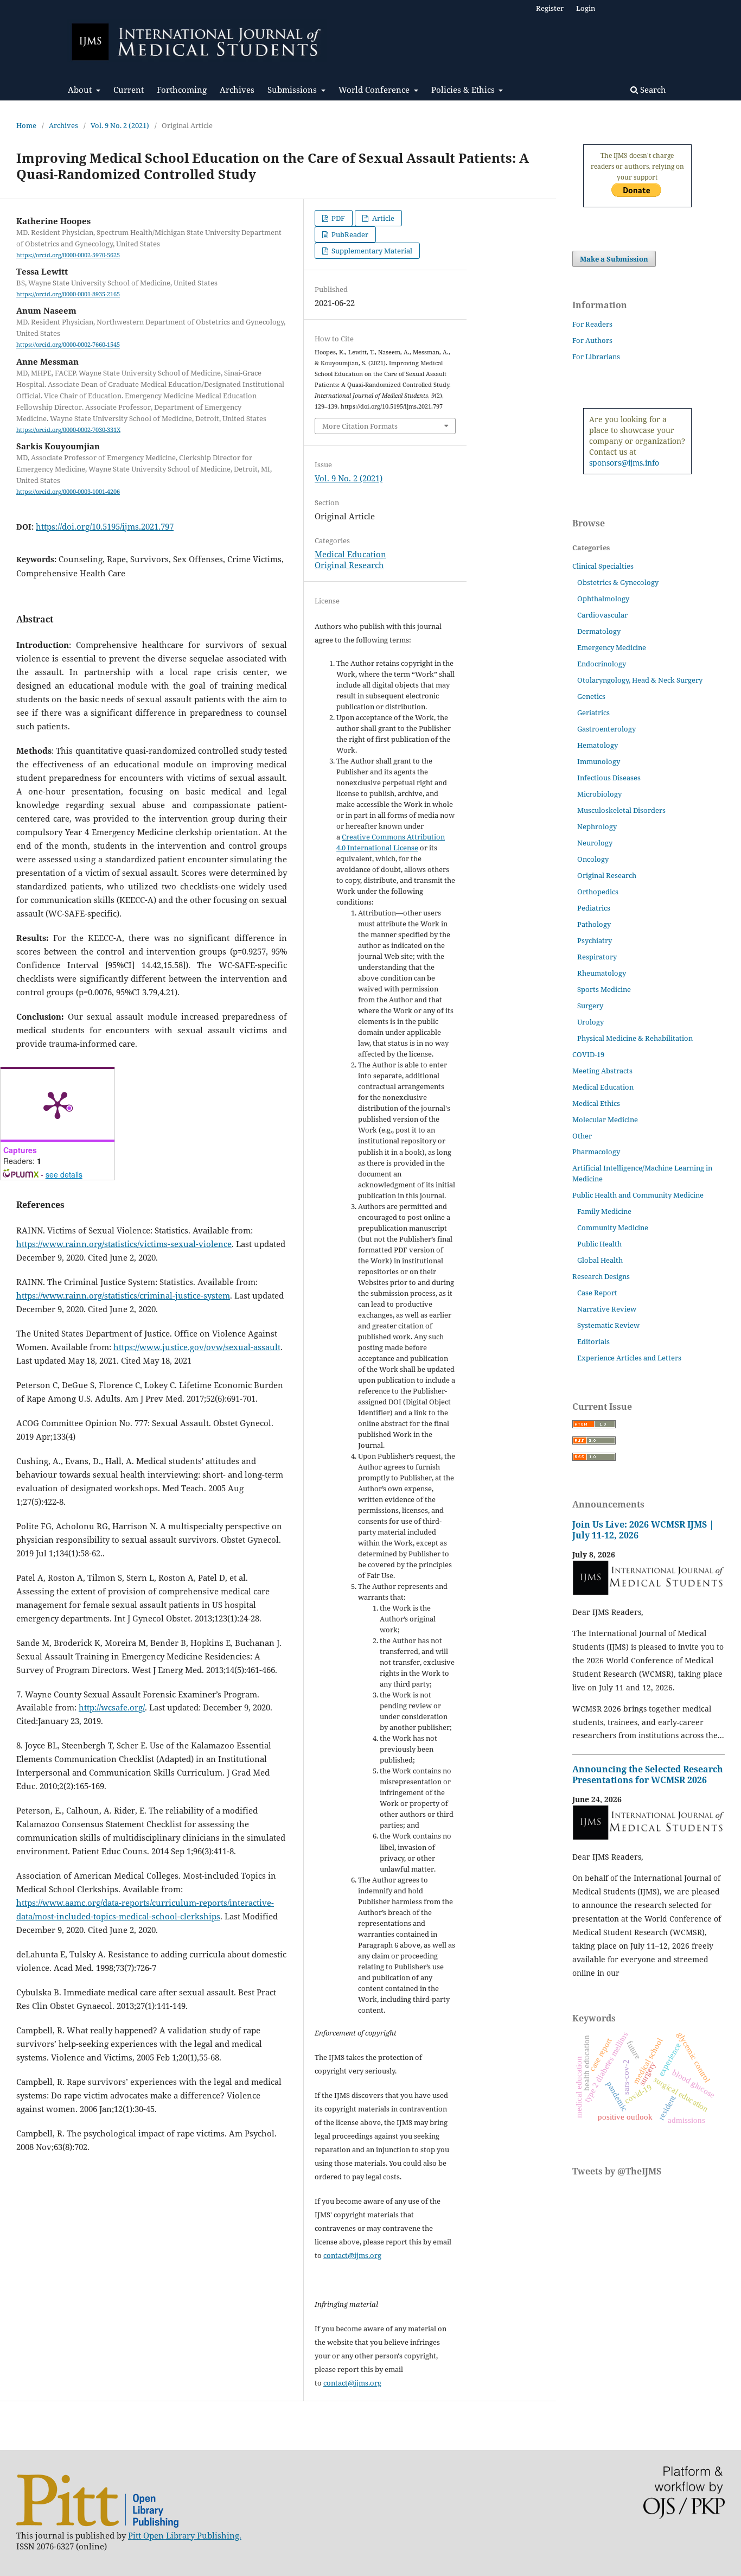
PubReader (349, 234)
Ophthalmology (603, 599)
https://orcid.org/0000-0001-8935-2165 (68, 294)
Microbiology (599, 794)
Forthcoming (182, 90)
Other (582, 1136)
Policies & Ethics (464, 90)
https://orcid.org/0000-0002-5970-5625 (68, 255)
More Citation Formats (360, 426)
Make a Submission (614, 259)
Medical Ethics (596, 1103)
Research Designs (601, 1276)
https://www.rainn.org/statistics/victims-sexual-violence (124, 1244)
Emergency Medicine (612, 647)
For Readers (592, 324)
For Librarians (596, 357)
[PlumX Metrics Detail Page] (58, 1104)
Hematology (598, 745)
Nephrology (597, 826)
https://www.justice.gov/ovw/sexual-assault (197, 1347)
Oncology (593, 859)
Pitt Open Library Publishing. (185, 2535)
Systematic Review (608, 1325)
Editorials (593, 1341)
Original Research (349, 565)
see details (64, 1174)
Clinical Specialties (603, 566)
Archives (237, 90)
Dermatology (599, 631)
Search (652, 90)
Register (550, 8)
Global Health (600, 1260)
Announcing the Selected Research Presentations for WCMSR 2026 (648, 1774)
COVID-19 (588, 1054)
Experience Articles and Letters (629, 1358)
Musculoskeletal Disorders (621, 810)
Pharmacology (596, 1152)
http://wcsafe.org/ (112, 1707)
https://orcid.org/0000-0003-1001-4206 (68, 492)
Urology (590, 1022)
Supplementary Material (371, 251)
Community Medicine (613, 1227)
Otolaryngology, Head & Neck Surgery (640, 680)
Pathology (594, 924)
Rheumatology (602, 973)
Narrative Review (607, 1309)
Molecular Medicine (605, 1120)
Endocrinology (602, 664)
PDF (337, 218)
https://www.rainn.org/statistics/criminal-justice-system (123, 1295)
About (81, 90)
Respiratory (597, 957)
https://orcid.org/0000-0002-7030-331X (68, 430)
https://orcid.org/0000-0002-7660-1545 (68, 345)
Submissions (293, 90)
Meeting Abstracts (602, 1071)
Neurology (595, 843)
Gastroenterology (606, 729)
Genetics (591, 696)
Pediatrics (594, 908)
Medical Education (350, 554)
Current (129, 90)
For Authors (592, 340)
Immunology (599, 761)
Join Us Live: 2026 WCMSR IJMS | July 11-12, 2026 (643, 1530)
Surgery (590, 1006)
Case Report (597, 1293)
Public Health (599, 1244)
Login (586, 8)
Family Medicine (604, 1211)
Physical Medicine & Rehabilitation (635, 1038)
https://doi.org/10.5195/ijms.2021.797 (105, 526)
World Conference (375, 90)
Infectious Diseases (609, 778)
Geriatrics (593, 713)
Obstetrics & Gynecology (618, 582)
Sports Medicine (604, 989)
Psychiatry (595, 940)
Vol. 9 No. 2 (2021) (120, 125)
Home (26, 125)
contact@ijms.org (352, 2255)
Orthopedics (598, 892)
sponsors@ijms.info (624, 463)
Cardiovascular (602, 615)
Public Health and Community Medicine (638, 1195)
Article (382, 218)
